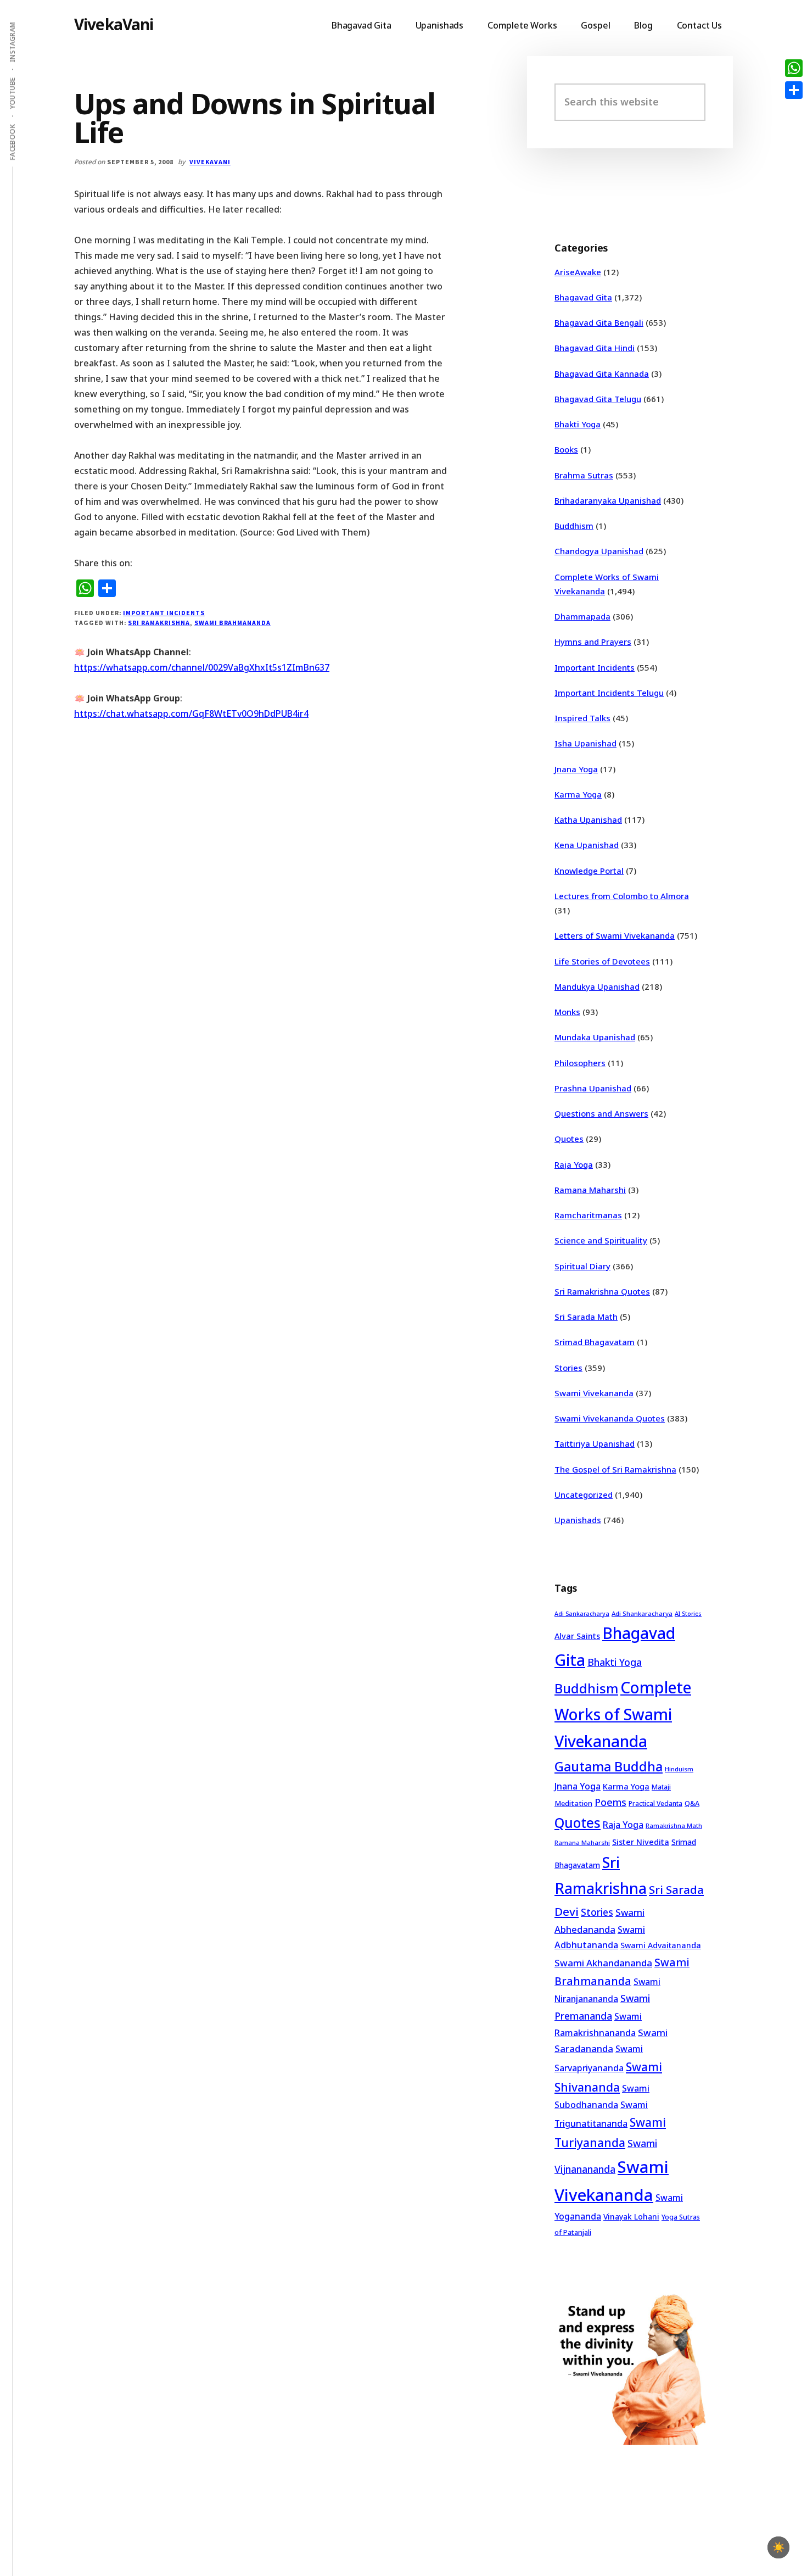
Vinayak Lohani (631, 2217)
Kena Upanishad (587, 845)
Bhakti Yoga (578, 424)
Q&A (692, 1803)
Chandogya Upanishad (599, 551)
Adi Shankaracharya (642, 1613)
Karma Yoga (578, 794)
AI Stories (688, 1614)
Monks (567, 1012)
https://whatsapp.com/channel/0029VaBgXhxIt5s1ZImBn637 (202, 667)
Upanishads (578, 1520)
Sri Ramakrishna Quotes (602, 1291)
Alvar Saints (577, 1636)
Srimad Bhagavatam (595, 1342)
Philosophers (580, 1063)
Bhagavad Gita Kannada (602, 373)
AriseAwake (578, 272)
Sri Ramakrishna (159, 623)
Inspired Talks (582, 718)
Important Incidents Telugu (609, 693)
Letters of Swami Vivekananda (615, 935)
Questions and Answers (601, 1113)
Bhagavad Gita (583, 297)
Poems (610, 1802)
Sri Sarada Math (586, 1317)
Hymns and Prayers (593, 642)
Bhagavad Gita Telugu (598, 399)
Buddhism (574, 526)
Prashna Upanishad (593, 1088)
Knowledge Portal (589, 871)
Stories (568, 1368)
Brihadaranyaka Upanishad (608, 500)
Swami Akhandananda (603, 1963)
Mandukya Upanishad (597, 986)
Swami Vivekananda (594, 1393)
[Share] (794, 90)
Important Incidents (164, 613)
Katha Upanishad (588, 819)
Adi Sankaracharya (582, 1614)
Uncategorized (584, 1495)
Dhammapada (582, 616)
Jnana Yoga (576, 769)
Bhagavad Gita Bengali (599, 322)
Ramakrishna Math (674, 1826)
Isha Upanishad (585, 743)
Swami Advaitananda (661, 1945)
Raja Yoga (574, 1164)
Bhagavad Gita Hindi (595, 348)
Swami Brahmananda (232, 623)
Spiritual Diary (582, 1266)
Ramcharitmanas (588, 1215)
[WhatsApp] (794, 68)
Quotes (569, 1139)
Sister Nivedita (641, 1842)
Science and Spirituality (601, 1240)
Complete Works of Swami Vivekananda (623, 1714)
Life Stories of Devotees (602, 961)
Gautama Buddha (609, 1766)
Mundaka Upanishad (595, 1037)
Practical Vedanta (655, 1803)
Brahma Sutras (584, 475)
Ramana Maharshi (590, 1190)
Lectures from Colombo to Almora (622, 896)
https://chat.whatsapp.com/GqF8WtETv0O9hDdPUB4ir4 (191, 713)
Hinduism (679, 1769)
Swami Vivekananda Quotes (610, 1418)
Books (566, 449)
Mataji (661, 1787)
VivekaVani (114, 24)
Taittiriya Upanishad (595, 1443)
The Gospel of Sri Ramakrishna (615, 1469)
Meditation (573, 1803)
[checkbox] (778, 2547)
